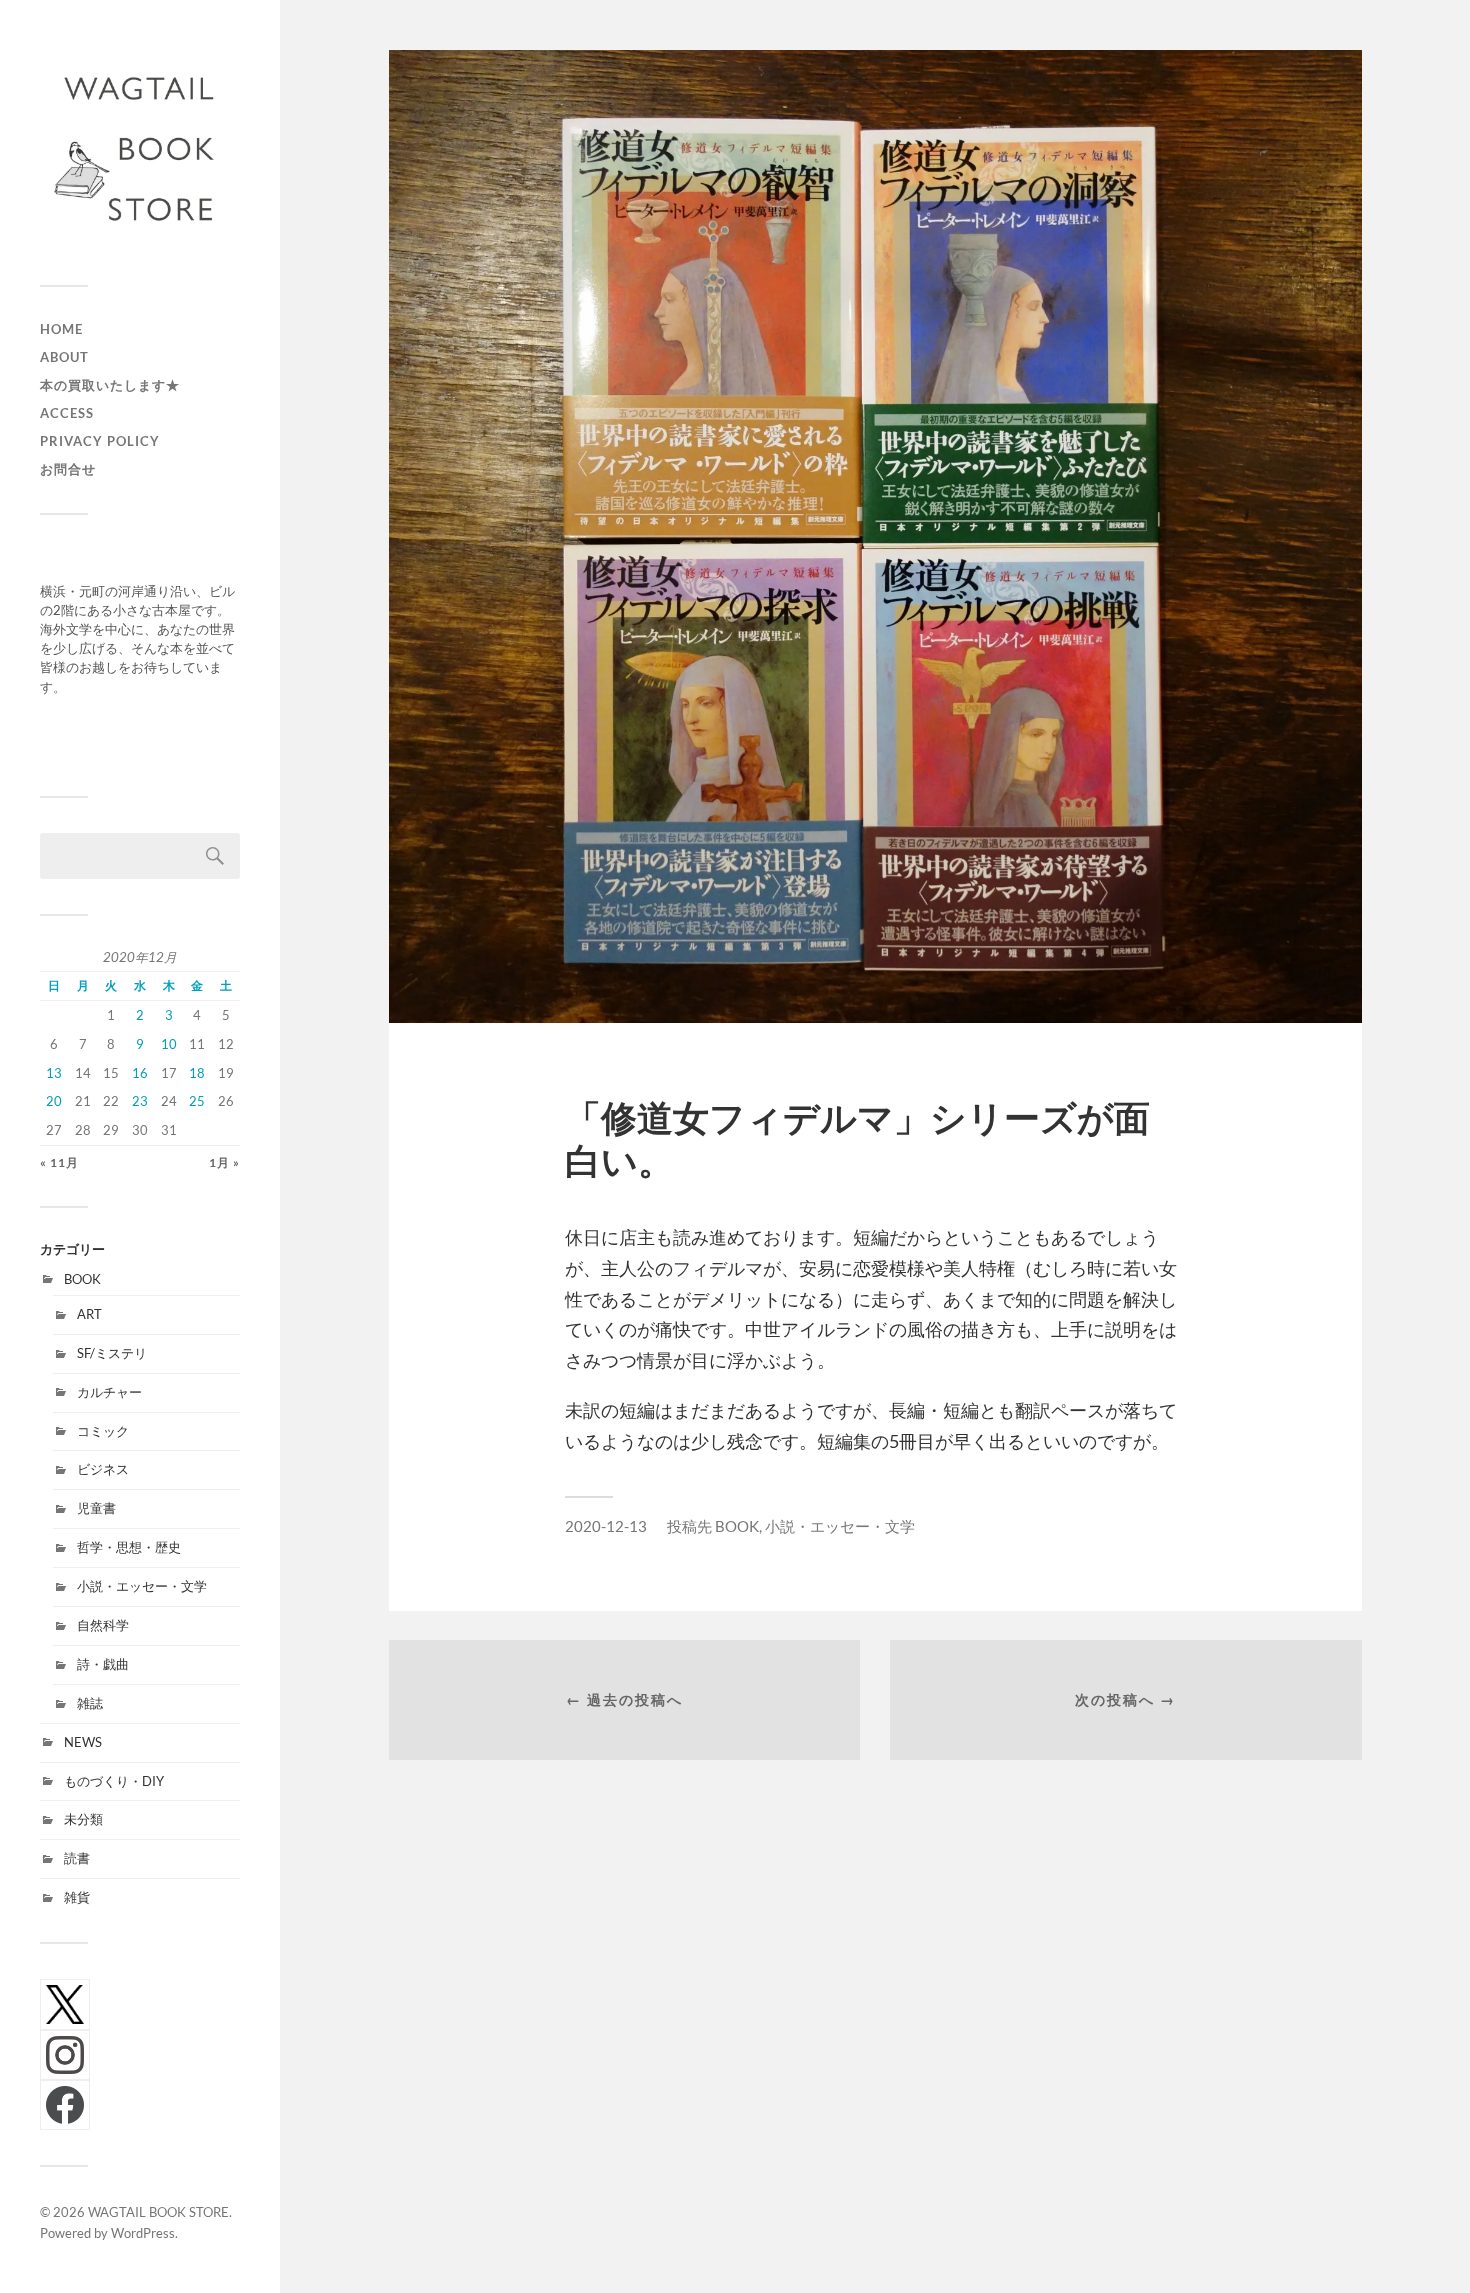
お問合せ (68, 469)
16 (140, 1073)
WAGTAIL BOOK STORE (158, 2212)
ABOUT (64, 357)
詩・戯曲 (103, 1664)
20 (54, 1101)
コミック (103, 1431)
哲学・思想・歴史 (129, 1547)
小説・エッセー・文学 (142, 1586)
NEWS (83, 1742)
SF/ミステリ (112, 1353)
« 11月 (59, 1162)
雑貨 (77, 1897)
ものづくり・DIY (114, 1781)
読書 (77, 1858)
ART (89, 1314)
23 (140, 1101)
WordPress (143, 2233)
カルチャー (109, 1392)
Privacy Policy (100, 441)
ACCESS (67, 413)
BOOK (82, 1279)
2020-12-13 (606, 1526)
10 (169, 1044)
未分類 (83, 1819)
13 (54, 1073)
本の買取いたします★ (110, 385)
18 (197, 1073)
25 (197, 1101)
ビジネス (103, 1469)
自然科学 (103, 1625)
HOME (61, 329)
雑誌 (90, 1703)
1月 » (224, 1162)
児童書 (96, 1508)
